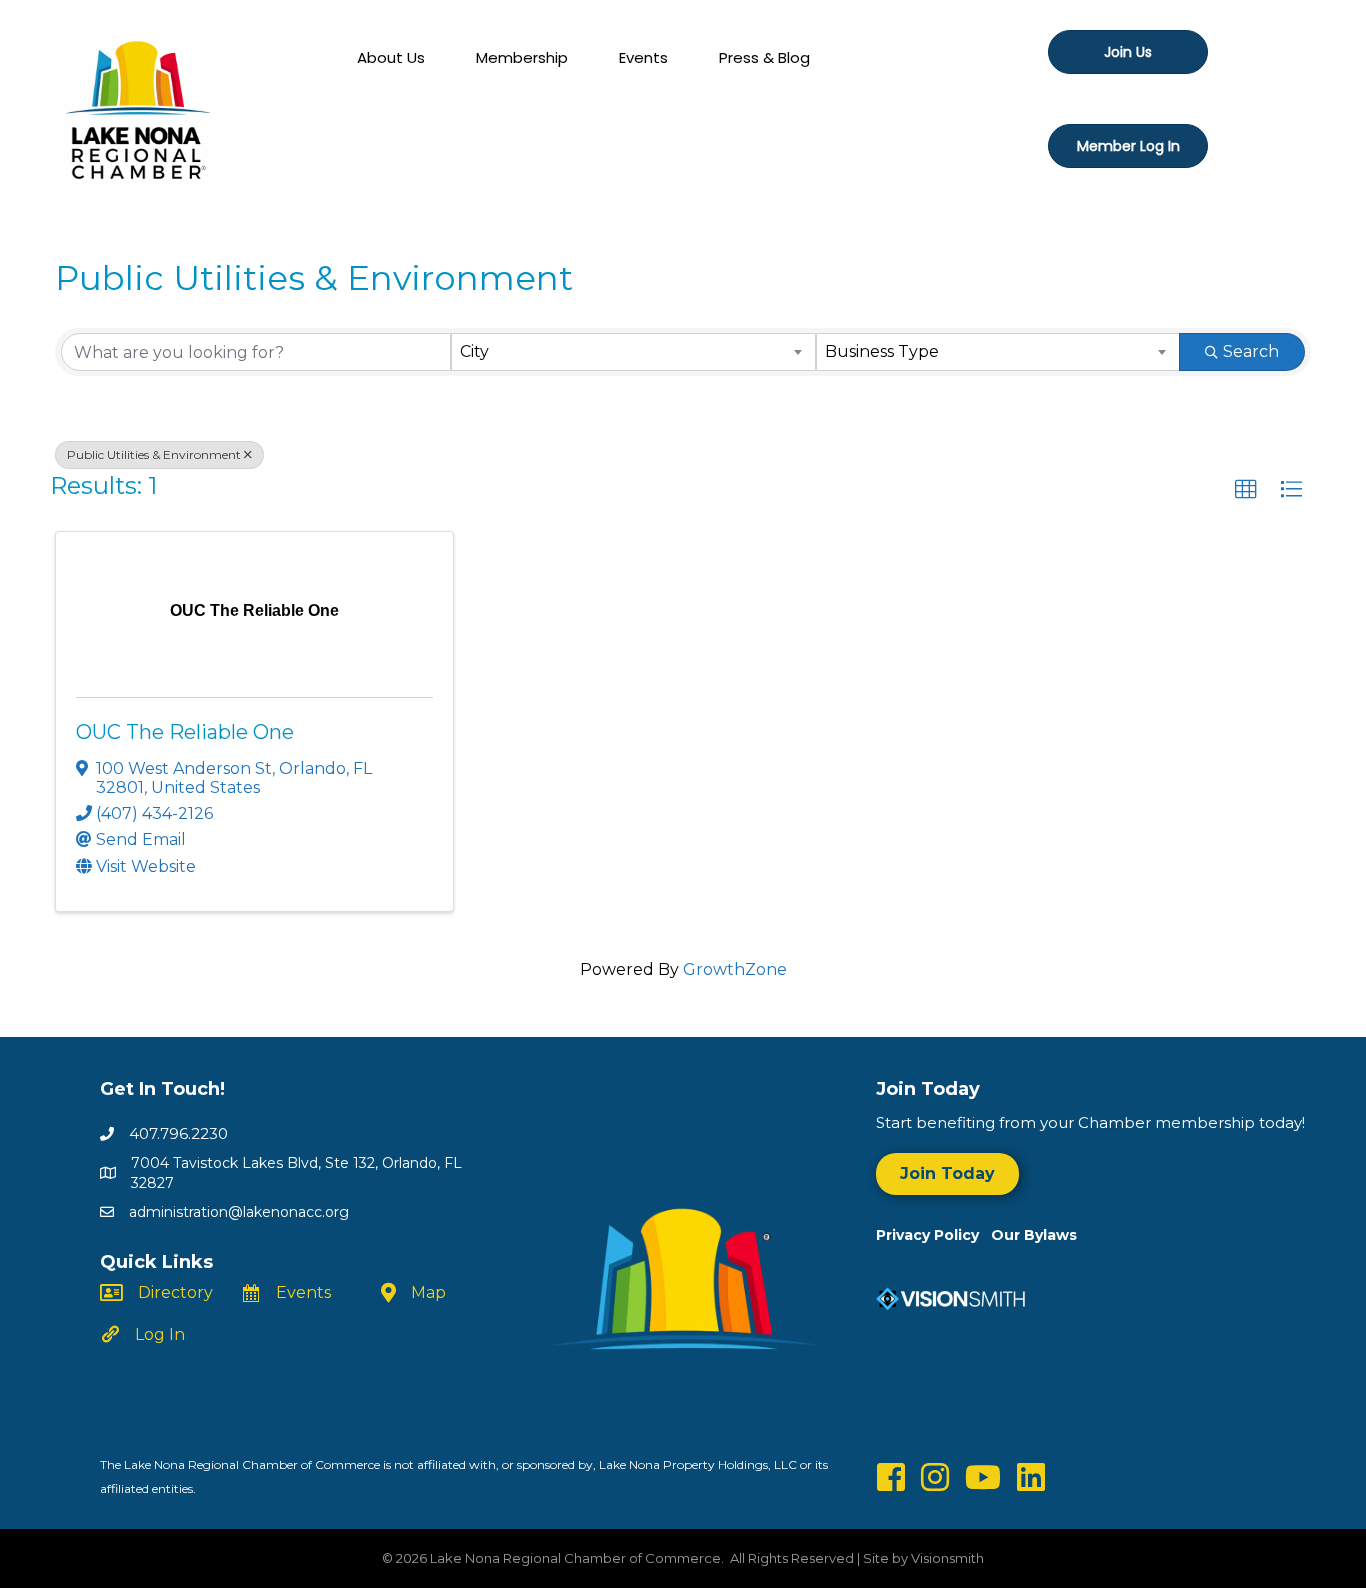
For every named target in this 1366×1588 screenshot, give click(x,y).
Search (1251, 351)
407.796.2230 (178, 1133)
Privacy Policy (933, 1235)
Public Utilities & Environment (154, 454)
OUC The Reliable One (185, 732)
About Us (391, 57)
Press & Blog (764, 57)
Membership (522, 57)
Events (643, 57)
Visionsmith (947, 1558)
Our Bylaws (1034, 1235)
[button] (1246, 490)
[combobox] (633, 352)
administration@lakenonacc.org (239, 1212)
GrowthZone (735, 969)
